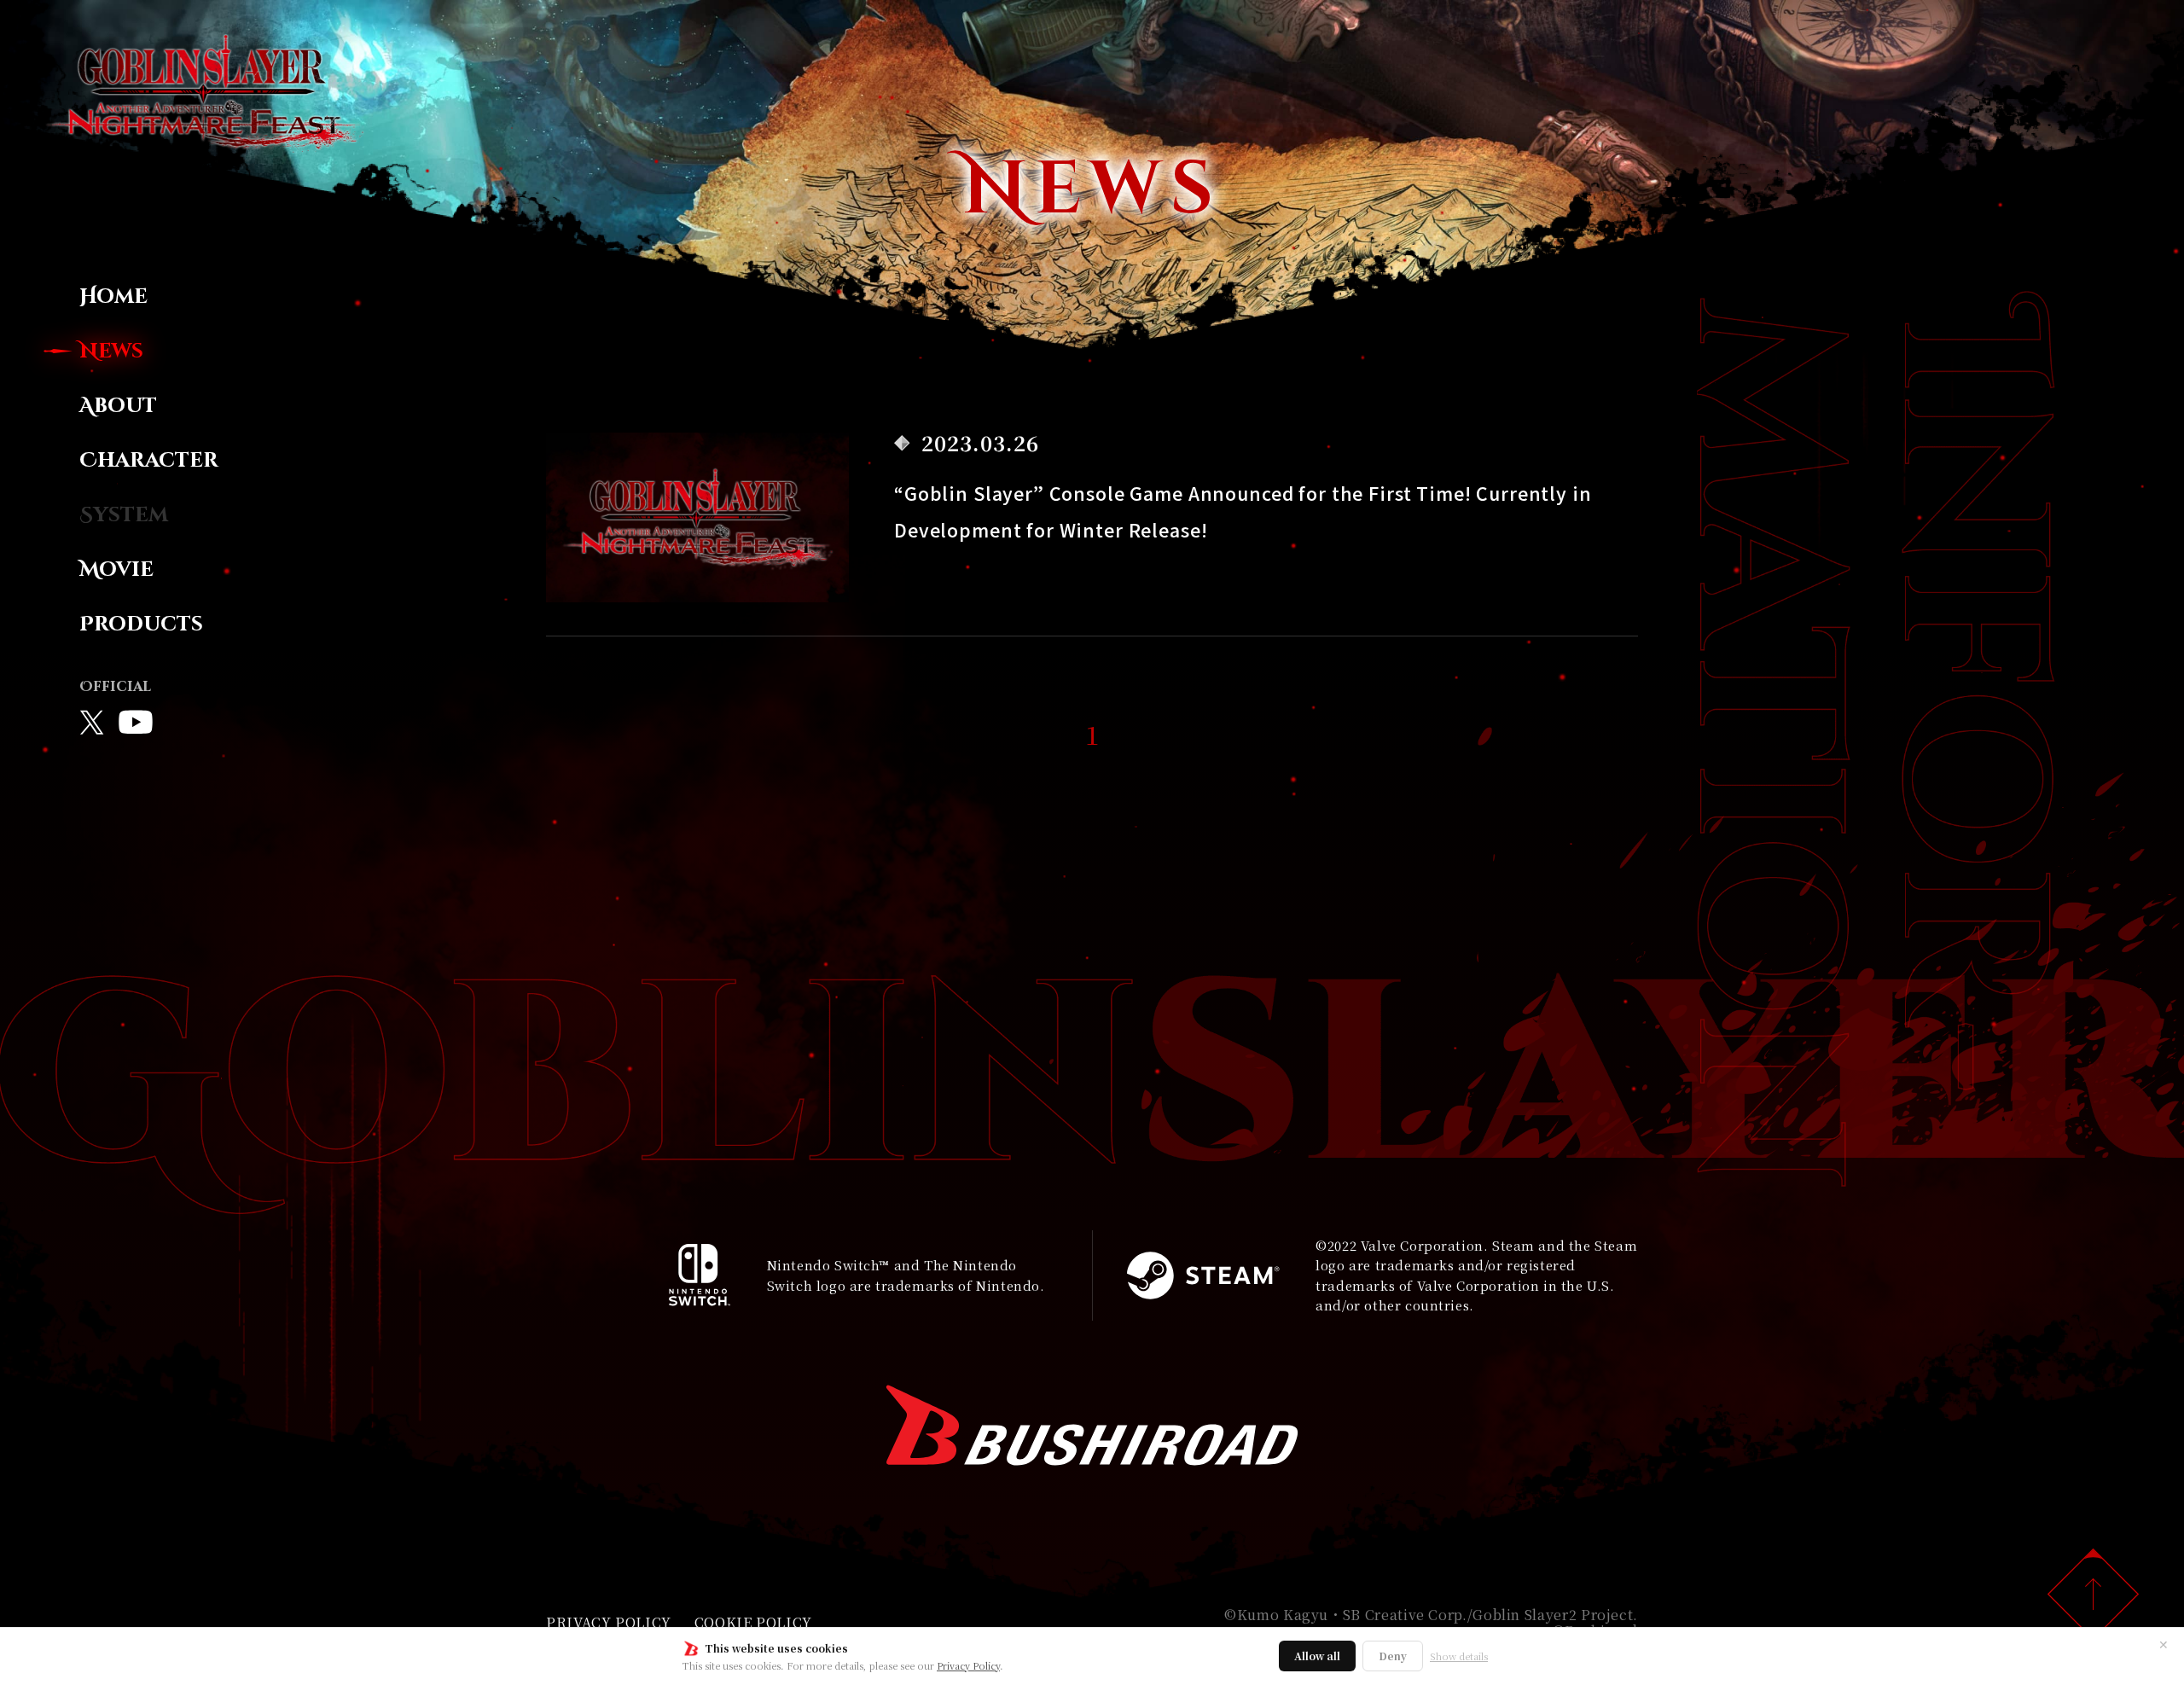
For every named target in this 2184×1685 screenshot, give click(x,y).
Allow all (1317, 1656)
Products (141, 625)
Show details (1459, 1656)
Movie (116, 570)
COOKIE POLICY (753, 1622)
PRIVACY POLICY (609, 1622)
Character (149, 461)
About (118, 406)
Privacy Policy (968, 1665)
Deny (1393, 1656)
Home (113, 297)
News (111, 352)
